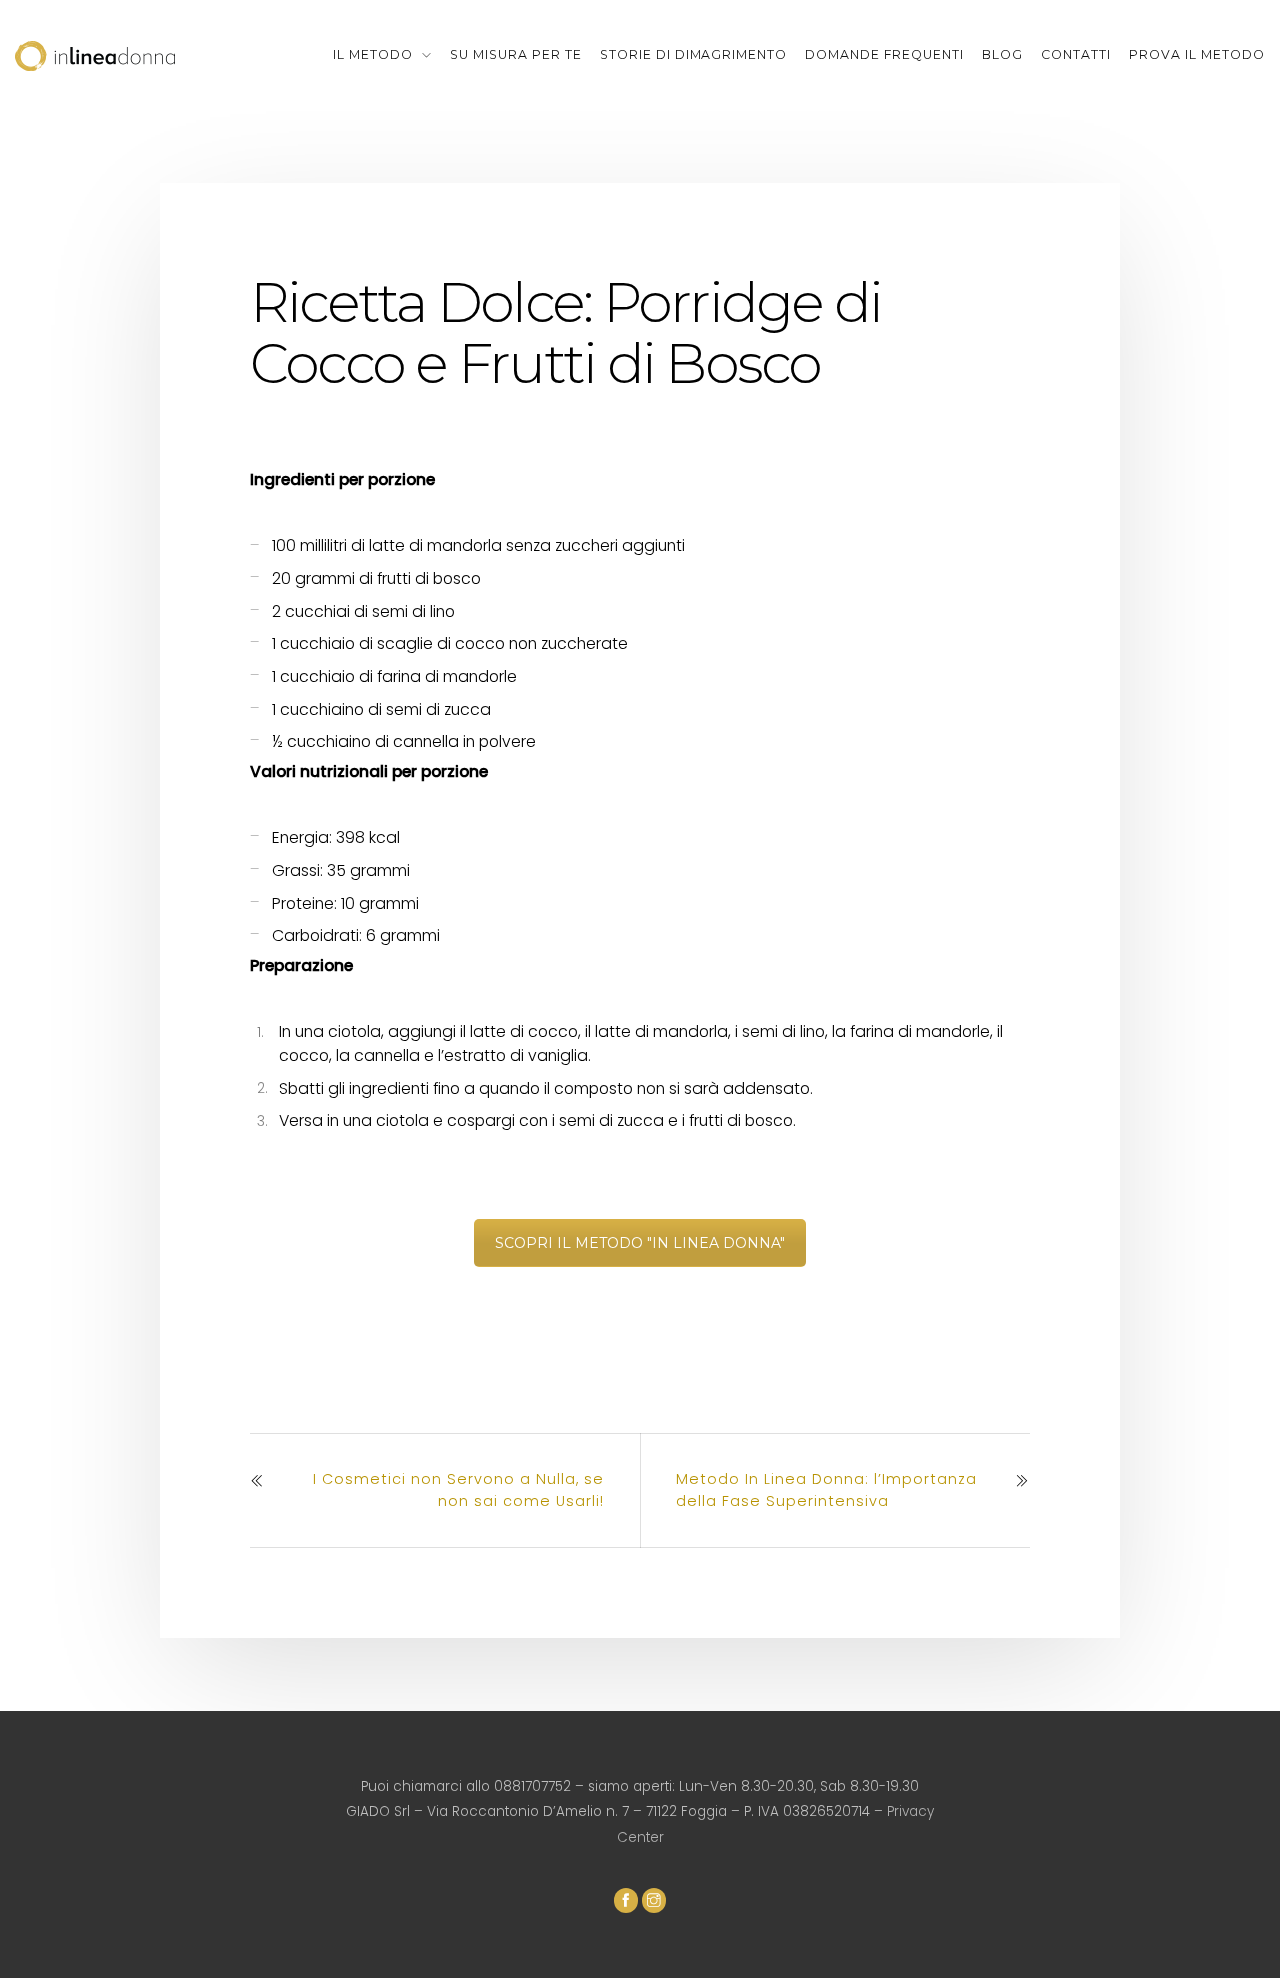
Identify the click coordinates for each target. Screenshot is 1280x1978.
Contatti (1076, 54)
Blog (1002, 54)
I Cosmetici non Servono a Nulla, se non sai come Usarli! (458, 1490)
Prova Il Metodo (1197, 54)
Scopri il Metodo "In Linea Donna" (640, 1243)
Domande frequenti (884, 54)
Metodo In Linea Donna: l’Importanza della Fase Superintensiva (826, 1490)
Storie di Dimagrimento (694, 54)
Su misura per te (516, 54)
